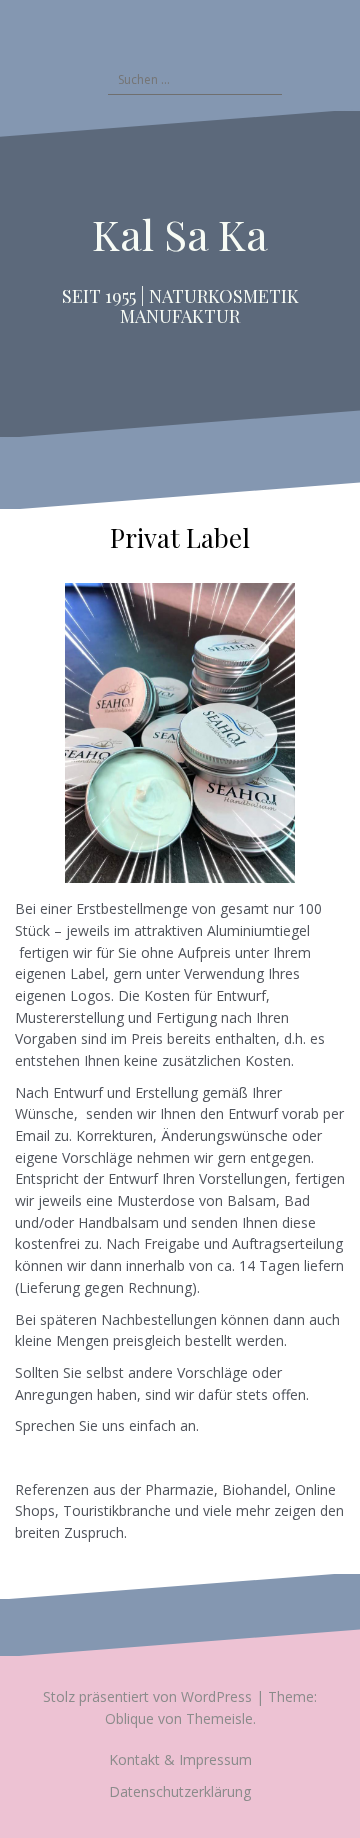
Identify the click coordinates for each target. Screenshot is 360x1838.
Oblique (129, 1718)
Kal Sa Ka (180, 234)
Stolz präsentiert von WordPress (147, 1696)
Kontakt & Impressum (180, 1759)
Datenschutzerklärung (180, 1791)
